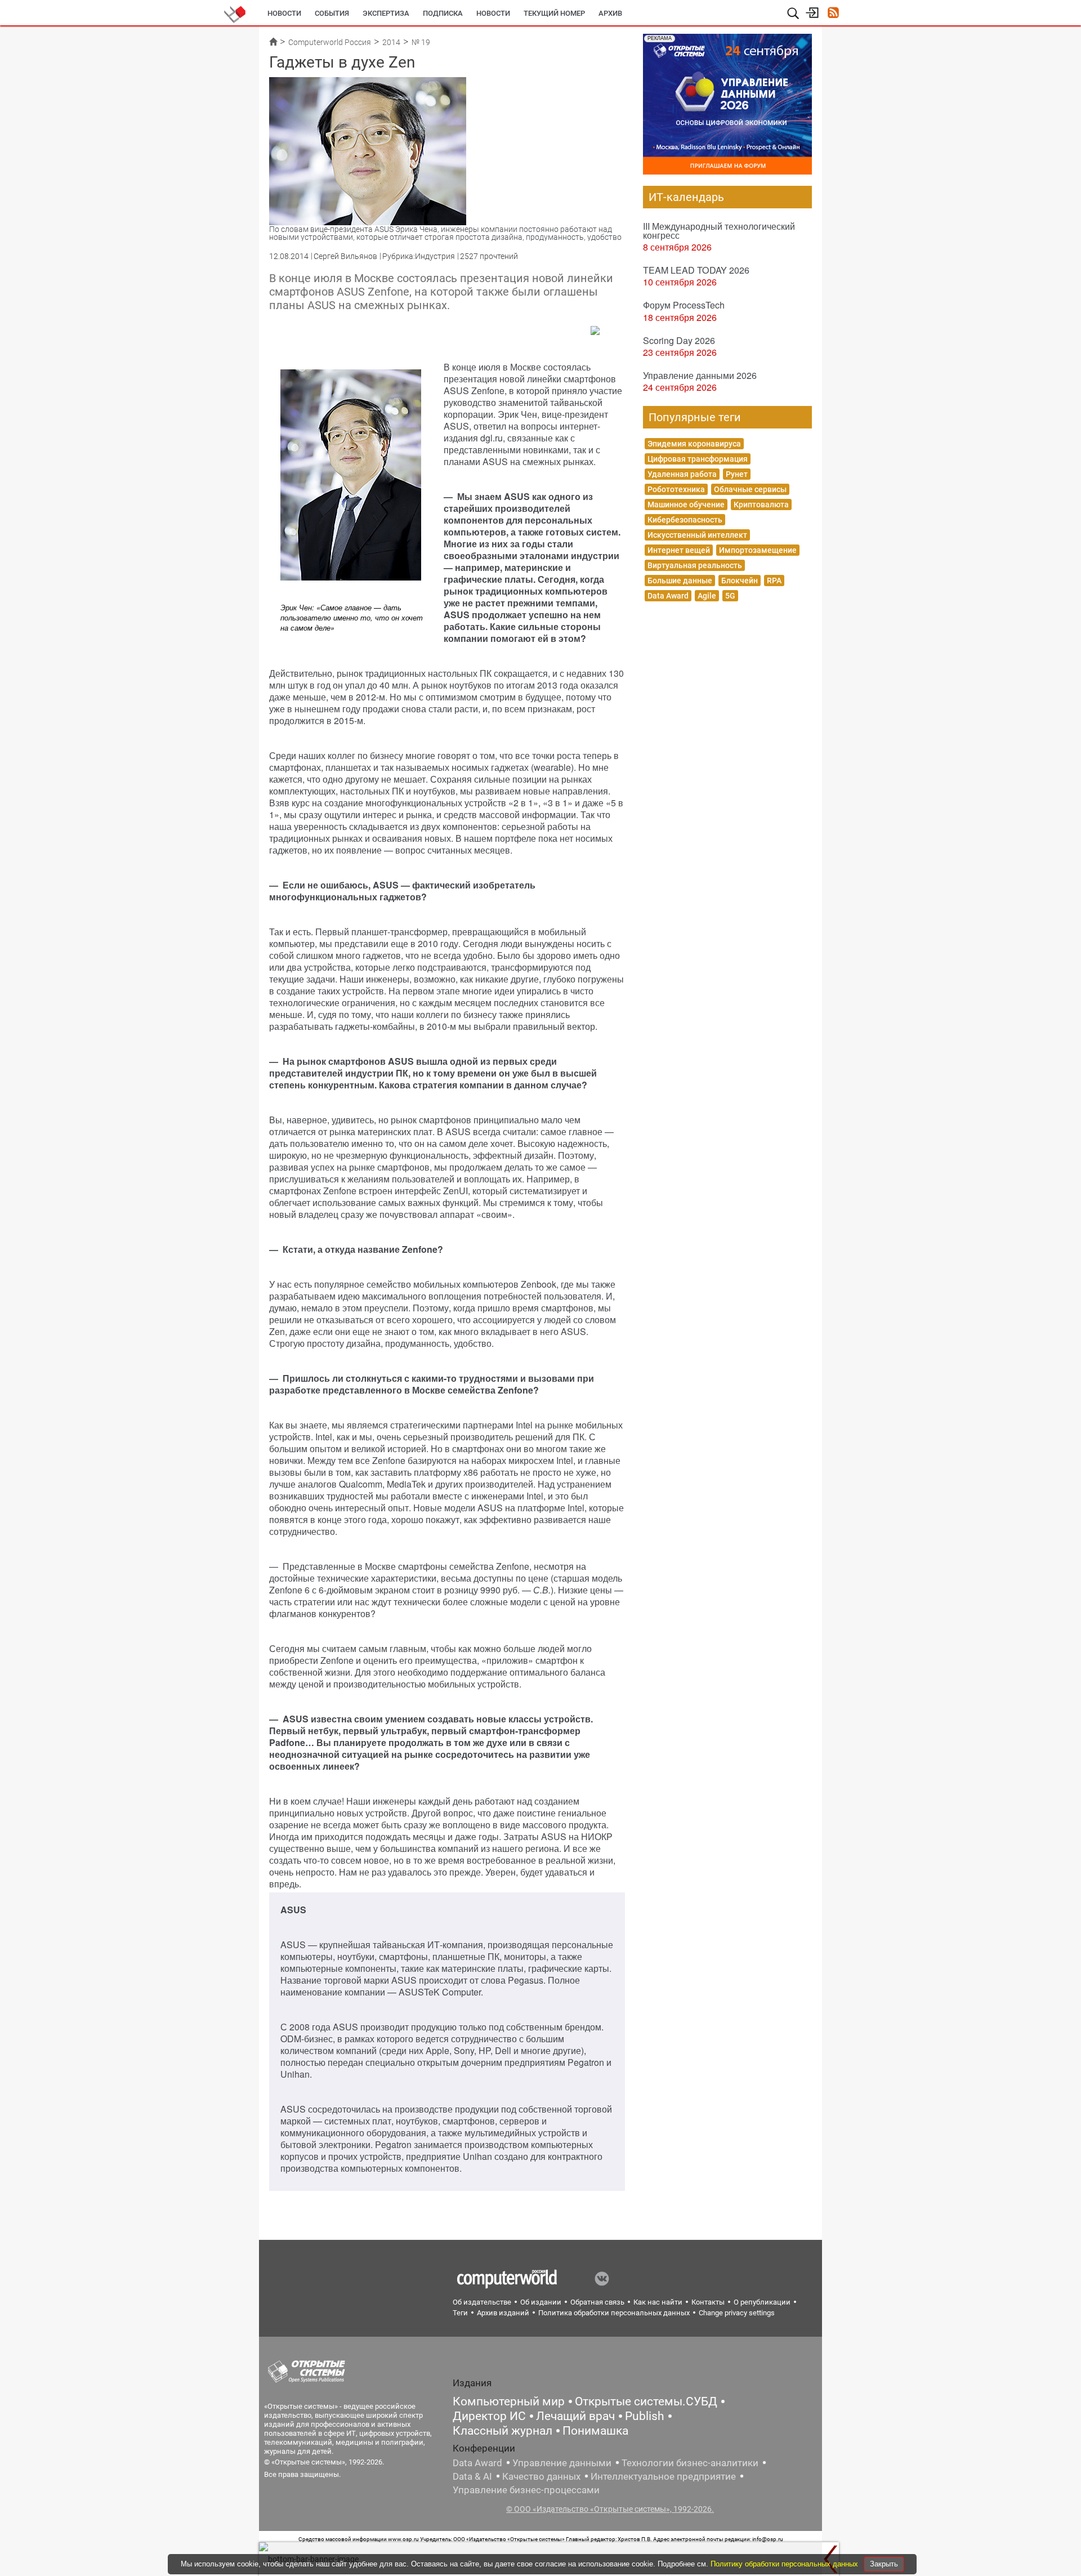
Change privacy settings (737, 2313)
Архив (610, 13)
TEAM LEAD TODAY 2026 (696, 270)
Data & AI (472, 2476)
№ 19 (421, 42)
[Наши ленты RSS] (833, 14)
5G (730, 596)
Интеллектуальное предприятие (663, 2476)
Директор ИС (489, 2416)
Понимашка (595, 2431)
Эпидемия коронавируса (694, 444)
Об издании (541, 2302)
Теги (460, 2313)
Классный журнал (502, 2431)
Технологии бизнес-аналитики (690, 2463)
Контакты (708, 2302)
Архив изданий (503, 2313)
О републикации (762, 2302)
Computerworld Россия (330, 42)
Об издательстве (482, 2302)
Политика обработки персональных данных (614, 2313)
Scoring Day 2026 (679, 340)
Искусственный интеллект (697, 535)
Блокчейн (740, 581)
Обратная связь (597, 2302)
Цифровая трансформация (698, 459)
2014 (391, 42)
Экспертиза (386, 13)
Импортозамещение (758, 550)
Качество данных (541, 2476)
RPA (774, 581)
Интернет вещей (679, 550)
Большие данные (680, 581)
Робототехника (676, 489)
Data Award (668, 596)
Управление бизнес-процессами (526, 2490)
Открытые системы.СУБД (646, 2401)
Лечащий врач (575, 2416)
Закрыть (884, 2564)
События (332, 13)
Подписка (443, 13)
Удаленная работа (682, 474)
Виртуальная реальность (695, 565)
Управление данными (562, 2463)
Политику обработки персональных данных (785, 2564)
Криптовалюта (761, 505)
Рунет (737, 474)
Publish (645, 2416)
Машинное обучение (686, 505)
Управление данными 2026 (700, 375)
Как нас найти (658, 2302)
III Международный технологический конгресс (719, 231)
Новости (284, 13)
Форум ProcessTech (684, 305)
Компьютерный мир (509, 2401)
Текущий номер (554, 13)
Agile (707, 596)
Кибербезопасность (685, 520)
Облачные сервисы (750, 489)
